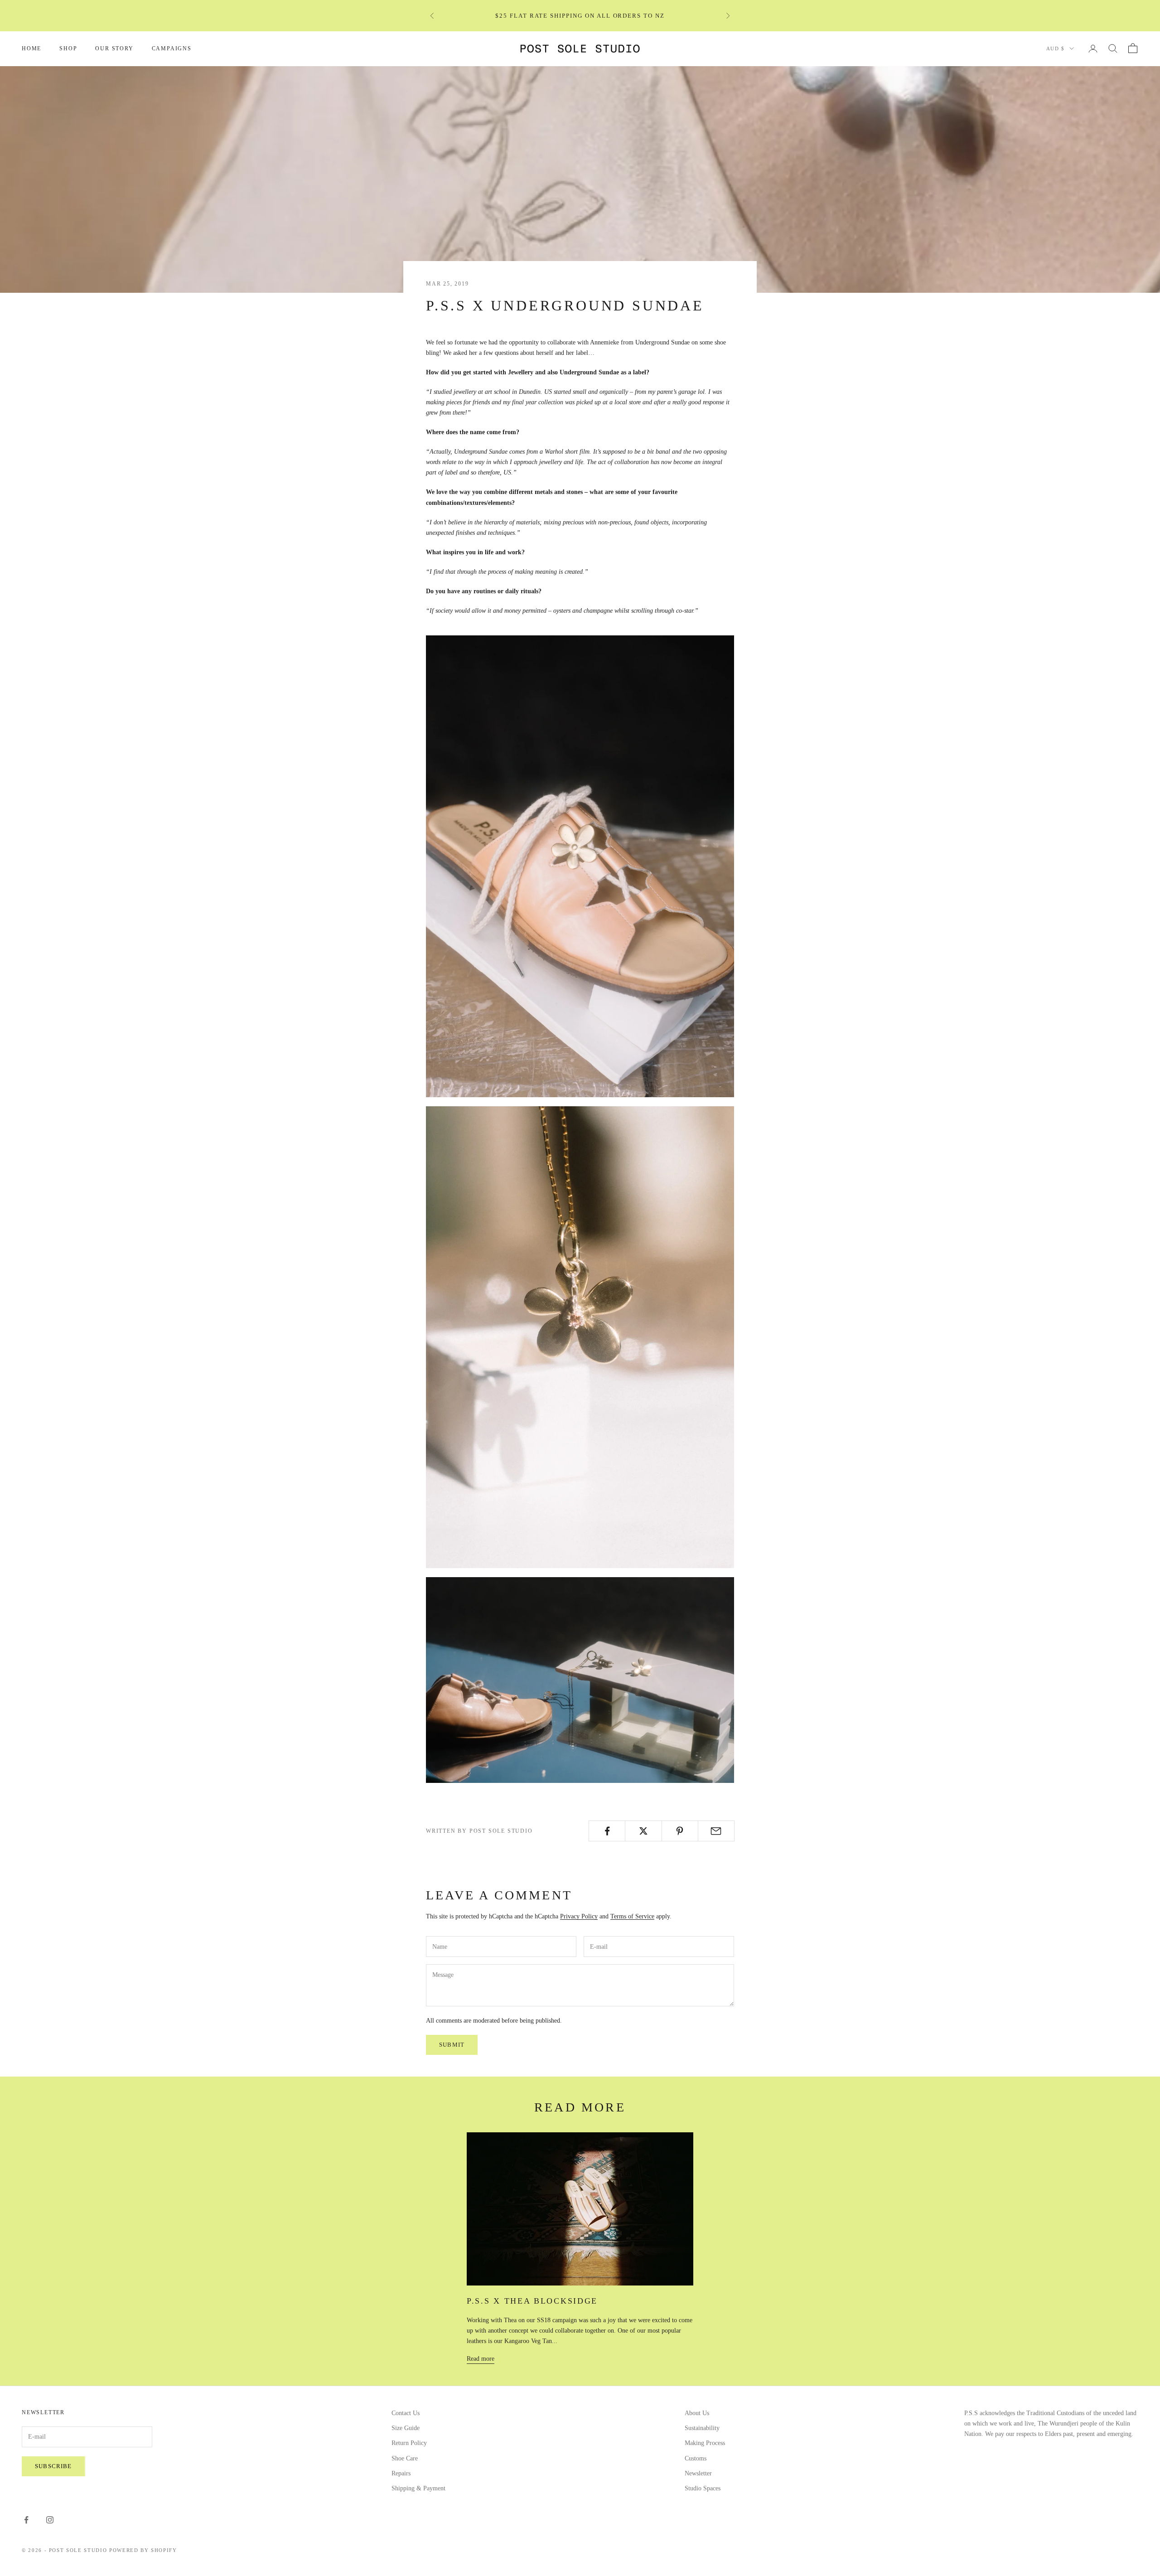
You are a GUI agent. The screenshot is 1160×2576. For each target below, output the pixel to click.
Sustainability (702, 2428)
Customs (696, 2458)
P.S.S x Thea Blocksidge (532, 2301)
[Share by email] (716, 1831)
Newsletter (698, 2473)
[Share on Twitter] (643, 1831)
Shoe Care (405, 2458)
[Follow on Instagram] (50, 2520)
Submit (452, 2045)
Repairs (401, 2473)
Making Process (705, 2443)
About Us (697, 2413)
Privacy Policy (579, 1916)
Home (31, 48)
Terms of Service (632, 1916)
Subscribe (53, 2466)
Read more (481, 2359)
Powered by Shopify (143, 2550)
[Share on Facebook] (607, 1831)
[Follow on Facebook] (26, 2520)
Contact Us (406, 2413)
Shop (68, 48)
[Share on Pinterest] (680, 1831)
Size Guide (406, 2428)
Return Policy (409, 2443)
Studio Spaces (703, 2488)
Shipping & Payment (418, 2488)
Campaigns (172, 48)
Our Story (114, 48)
